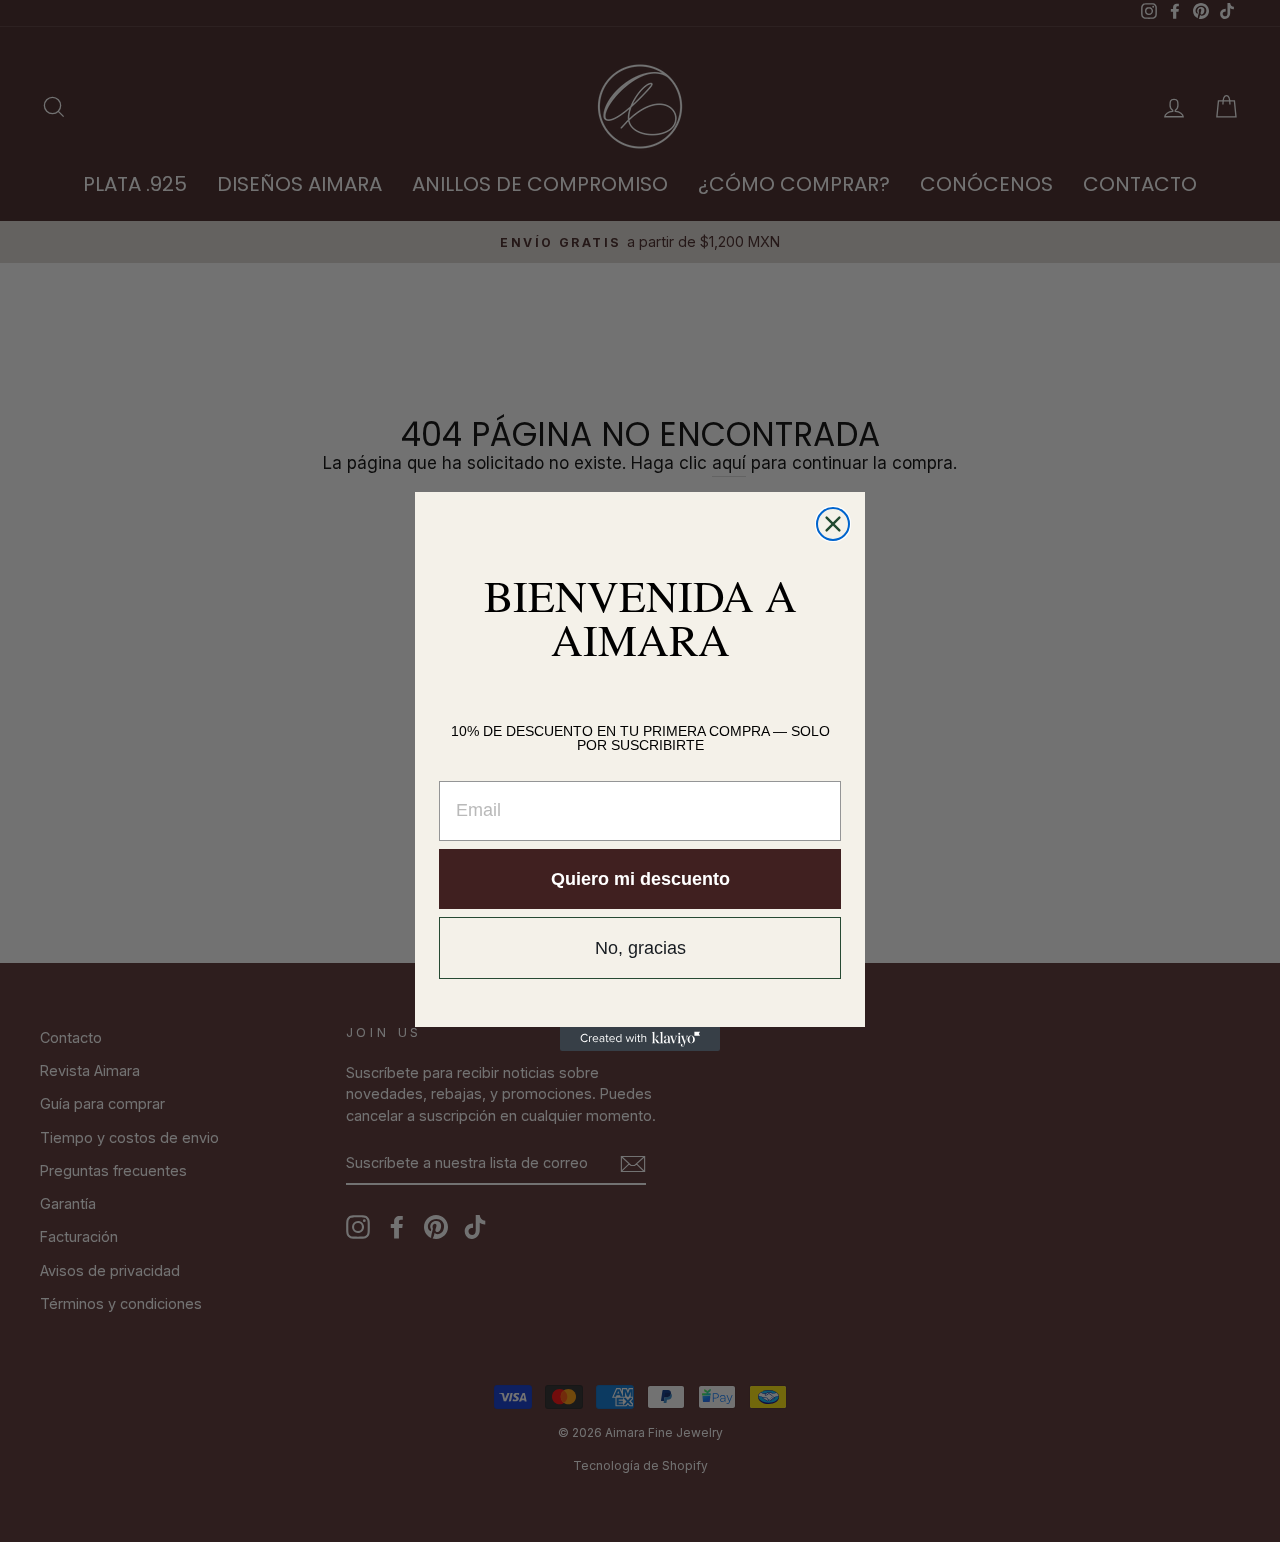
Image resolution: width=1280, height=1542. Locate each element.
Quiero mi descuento (640, 879)
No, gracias (640, 948)
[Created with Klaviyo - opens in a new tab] (640, 1039)
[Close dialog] (833, 524)
